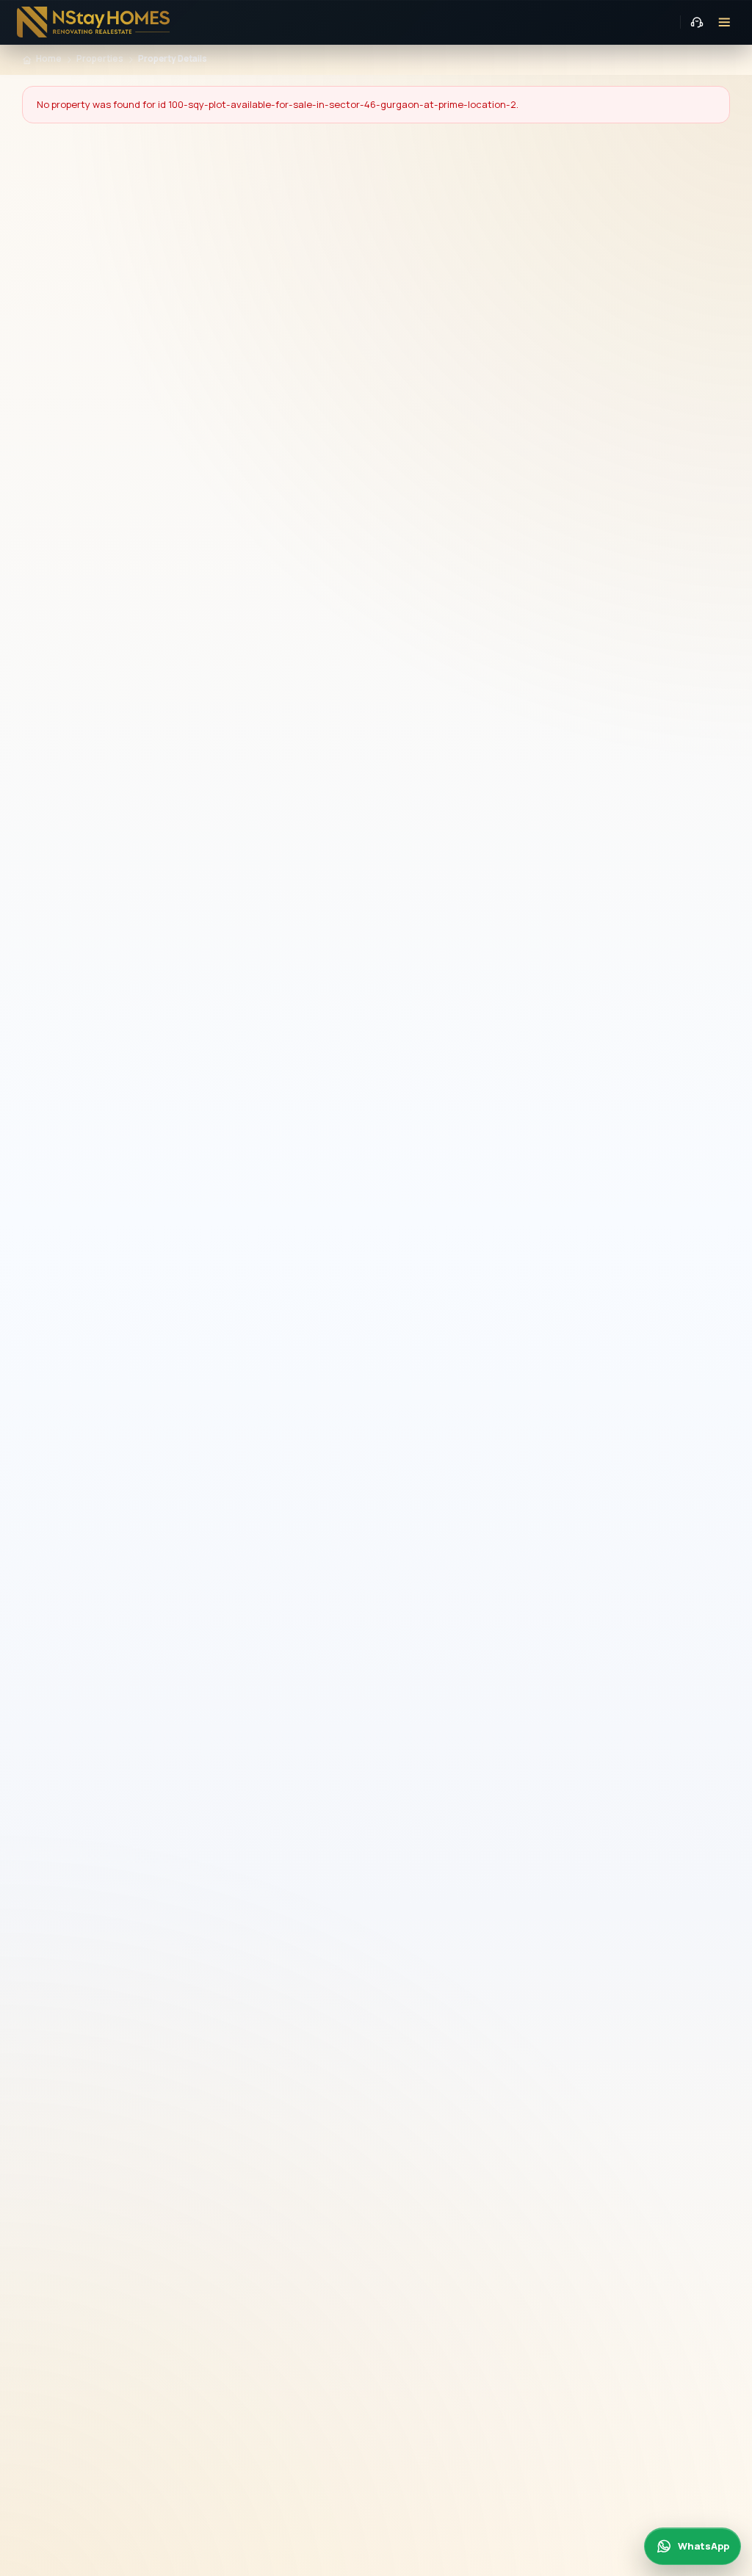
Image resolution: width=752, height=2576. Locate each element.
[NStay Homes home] (94, 22)
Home (49, 59)
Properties (100, 59)
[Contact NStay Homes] (697, 22)
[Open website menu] (725, 22)
